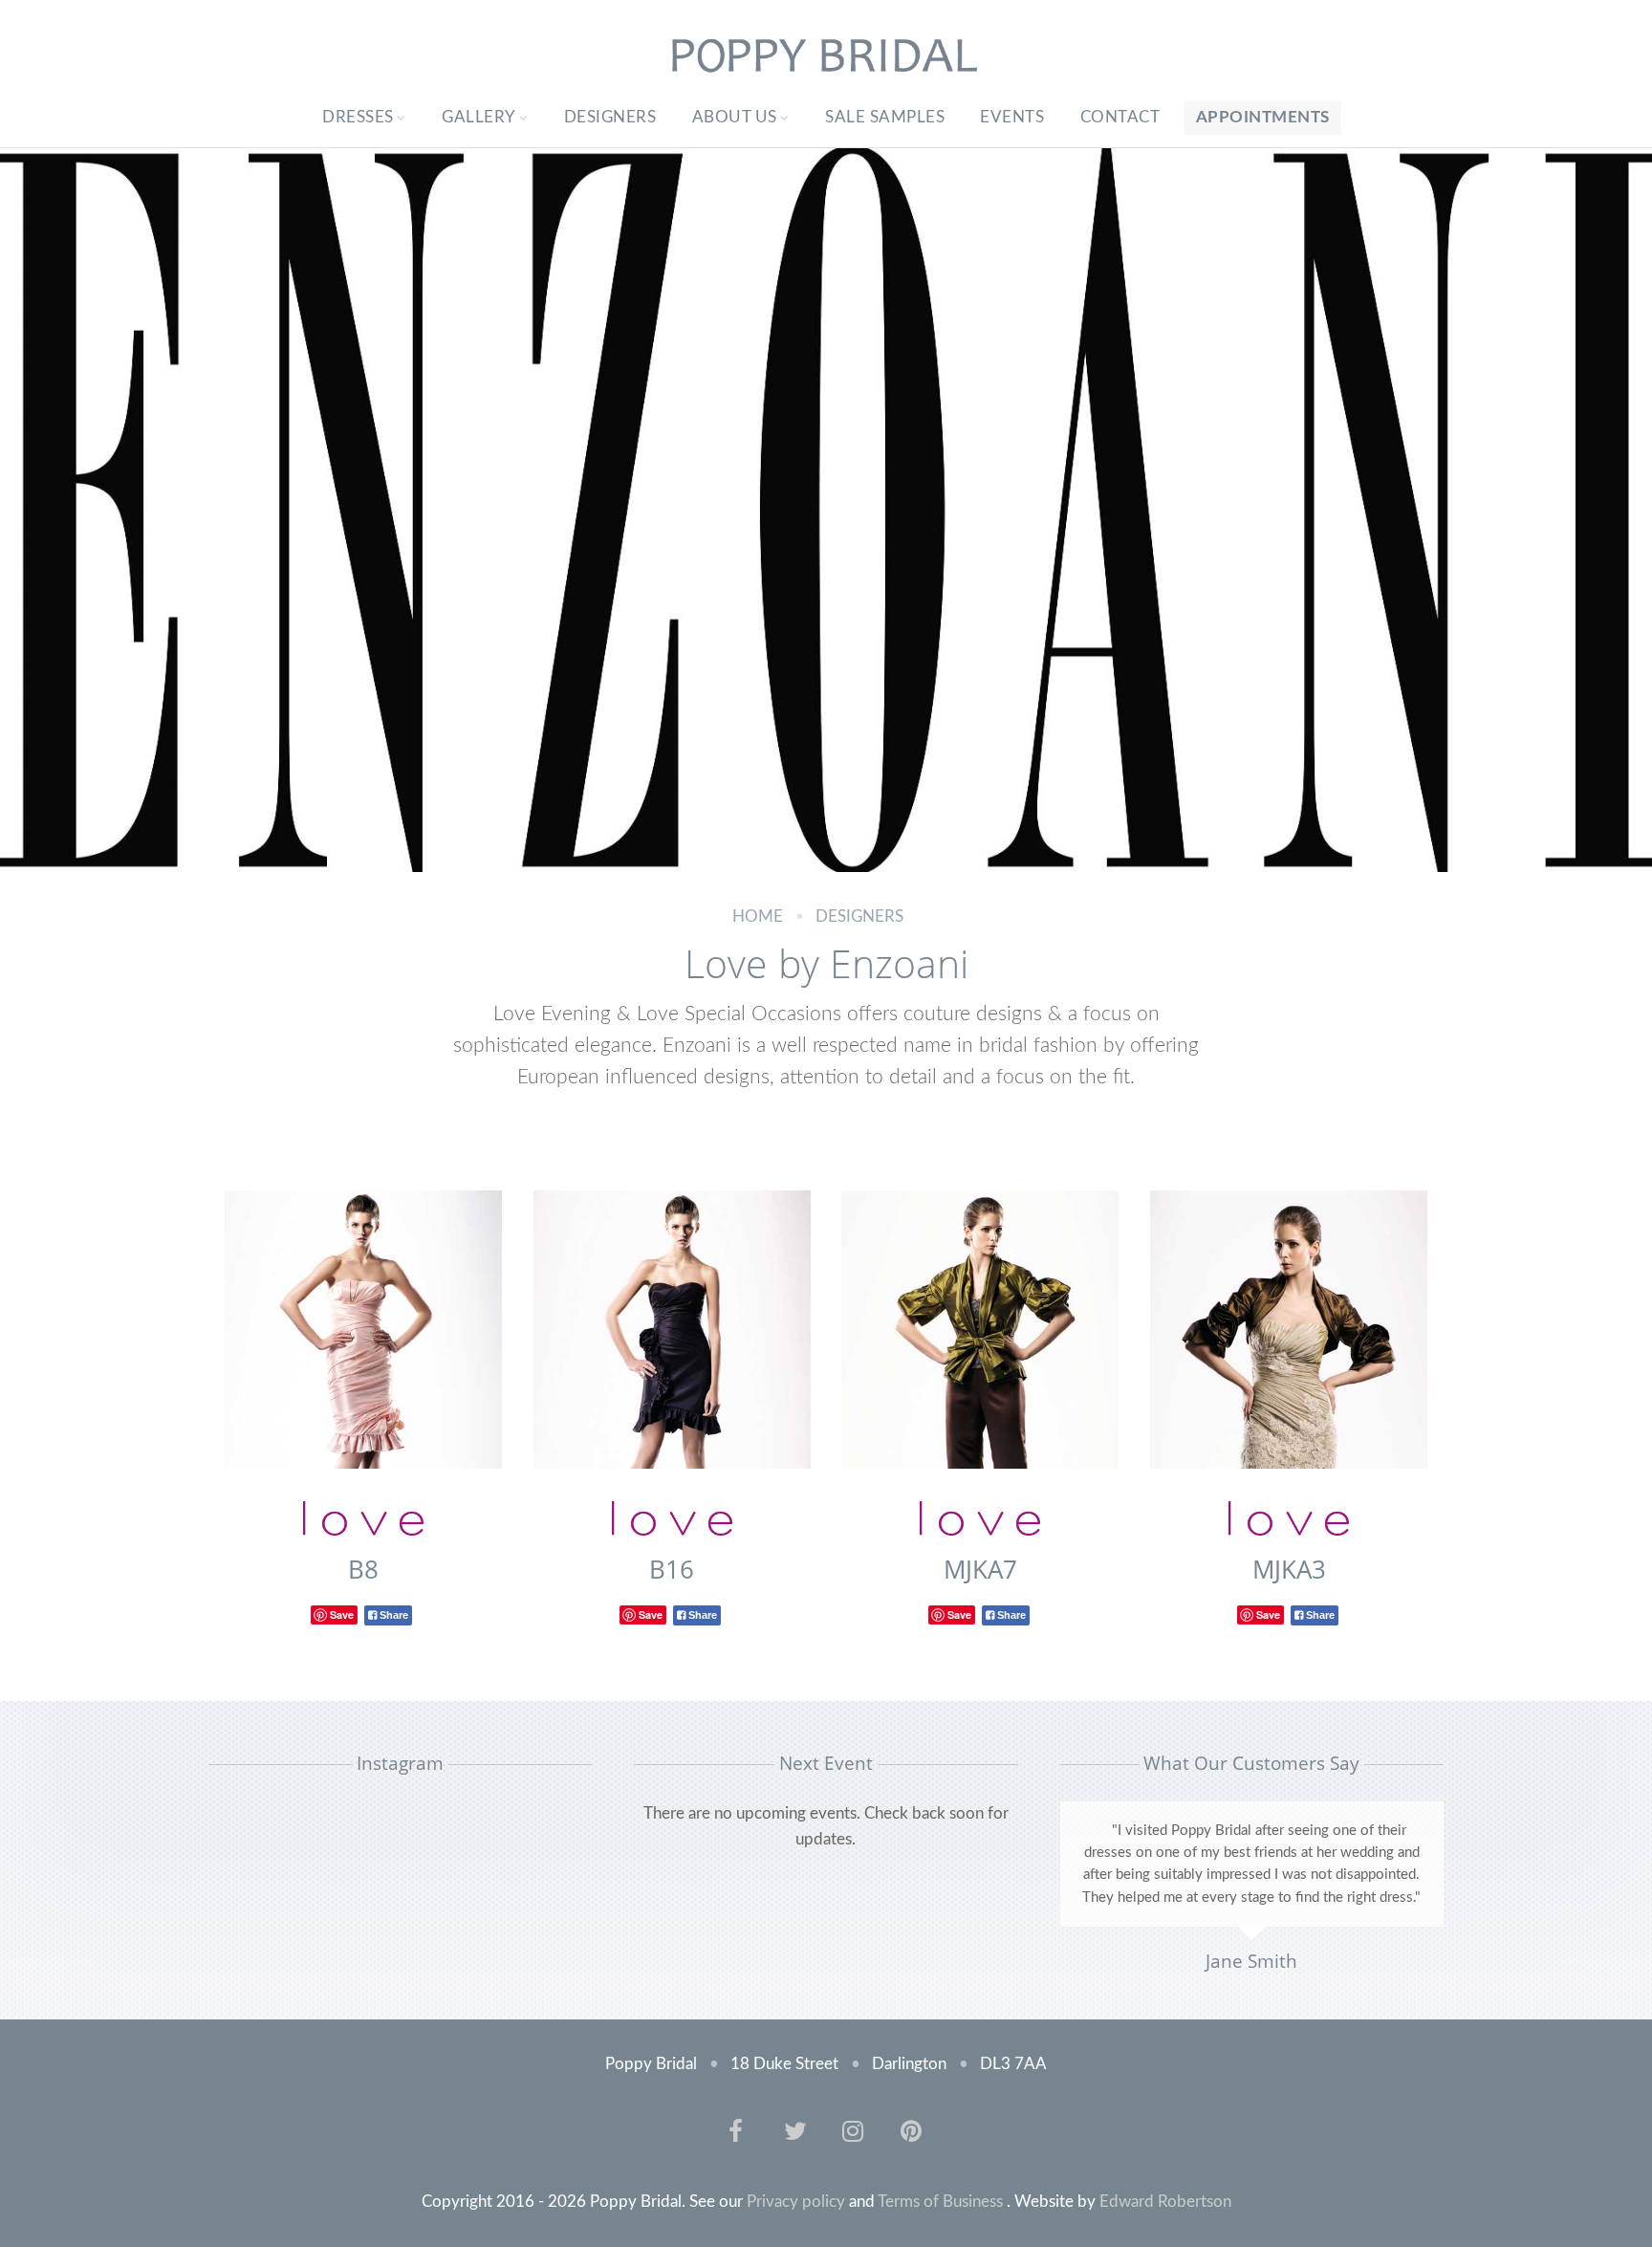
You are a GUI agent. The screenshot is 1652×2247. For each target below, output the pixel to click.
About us (735, 117)
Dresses (358, 117)
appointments (1263, 117)
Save (342, 1614)
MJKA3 (1289, 1569)
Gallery (479, 117)
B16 (672, 1569)
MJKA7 (980, 1569)
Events (1012, 117)
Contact (1120, 117)
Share (392, 1615)
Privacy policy (796, 2202)
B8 (363, 1569)
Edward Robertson (1165, 2202)
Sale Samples (885, 117)
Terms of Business (940, 2202)
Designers (610, 117)
